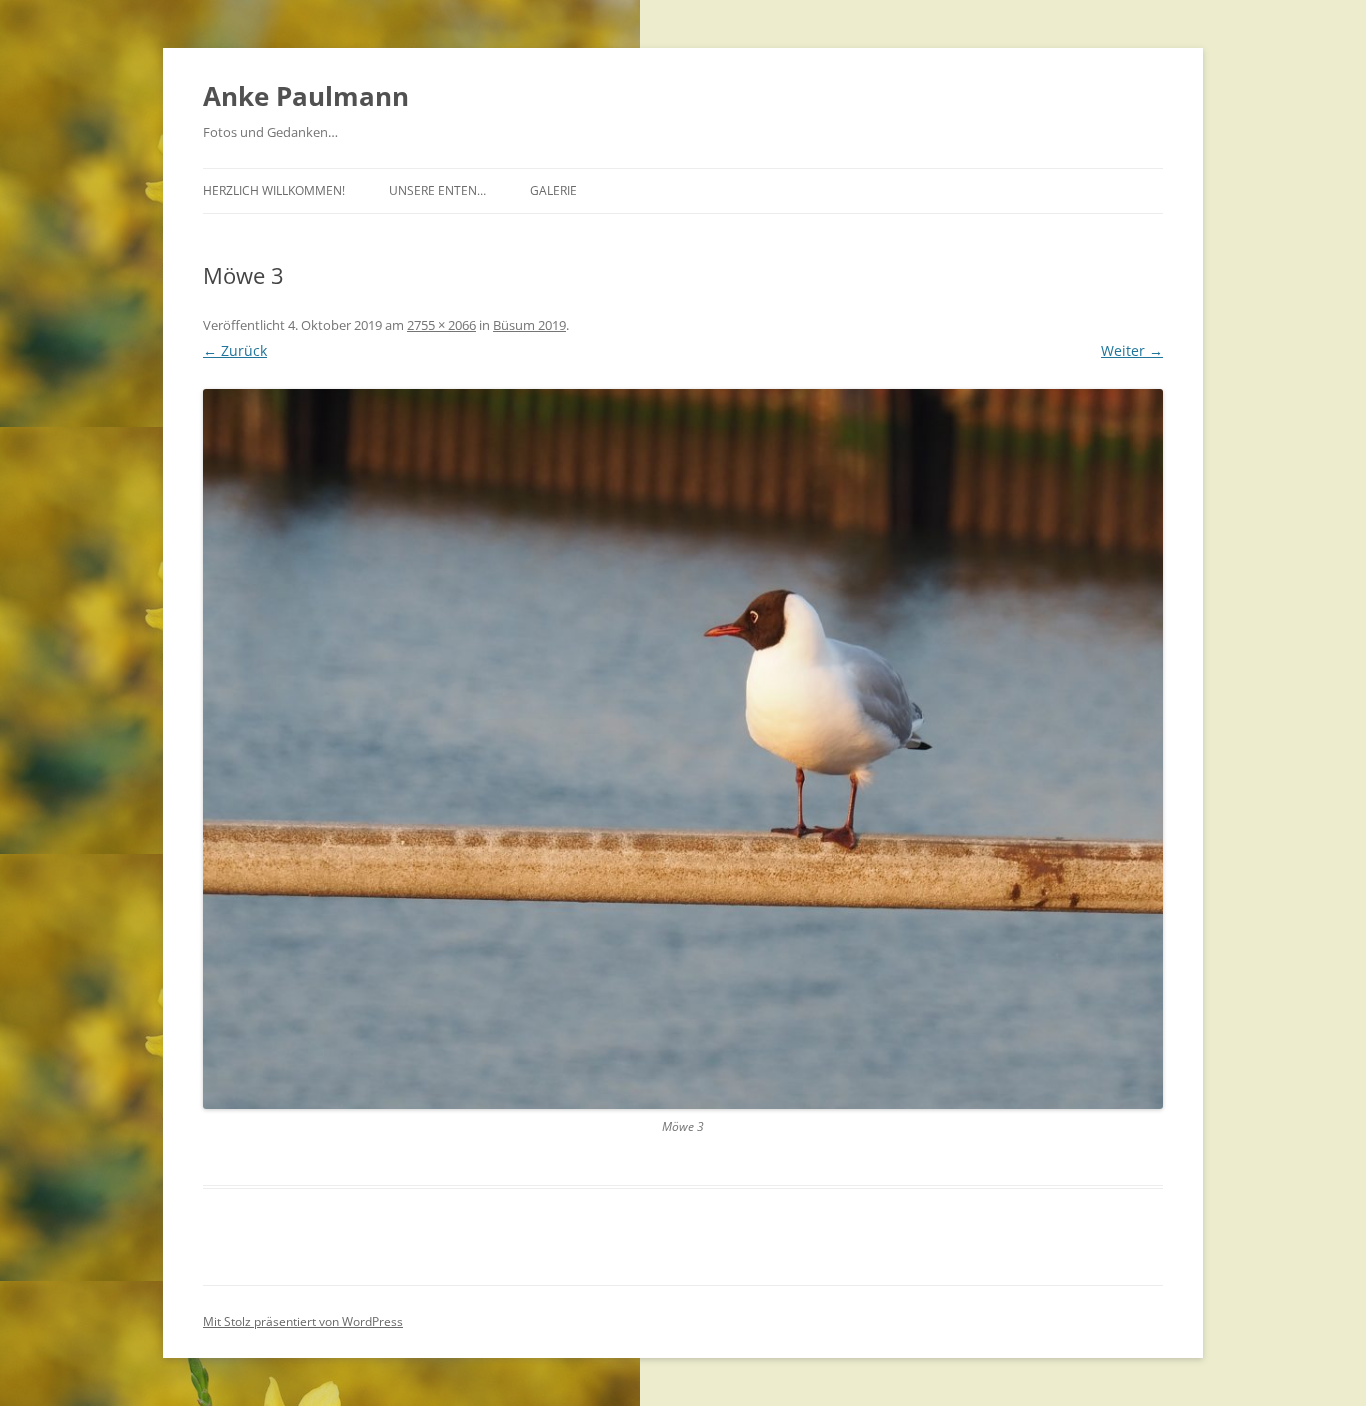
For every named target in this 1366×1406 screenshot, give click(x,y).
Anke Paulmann (306, 96)
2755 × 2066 (441, 325)
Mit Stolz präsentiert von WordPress (303, 1321)
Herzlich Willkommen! (274, 190)
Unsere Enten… (437, 190)
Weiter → (1132, 350)
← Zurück (235, 350)
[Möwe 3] (683, 749)
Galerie (553, 190)
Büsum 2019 (529, 325)
